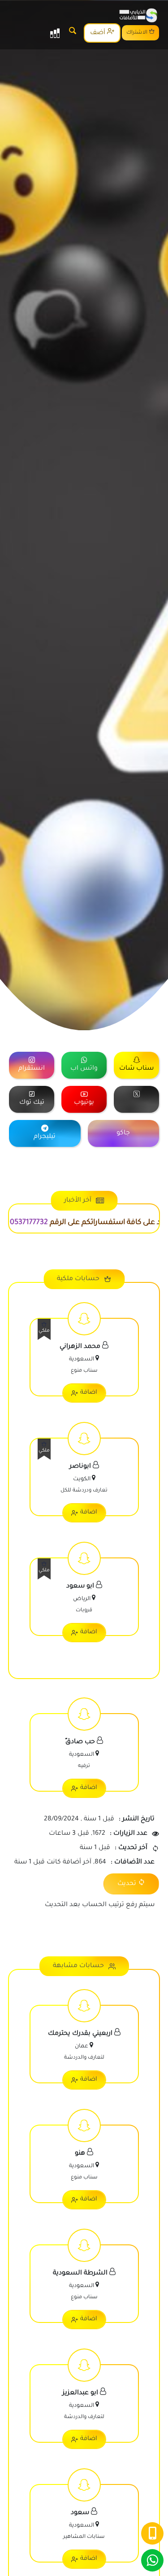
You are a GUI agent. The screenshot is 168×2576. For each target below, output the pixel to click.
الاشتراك (138, 33)
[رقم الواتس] (152, 2560)
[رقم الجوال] (152, 2533)
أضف (99, 33)
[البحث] (73, 33)
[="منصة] (136, 1099)
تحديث (127, 1884)
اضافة (89, 1393)
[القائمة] (55, 33)
